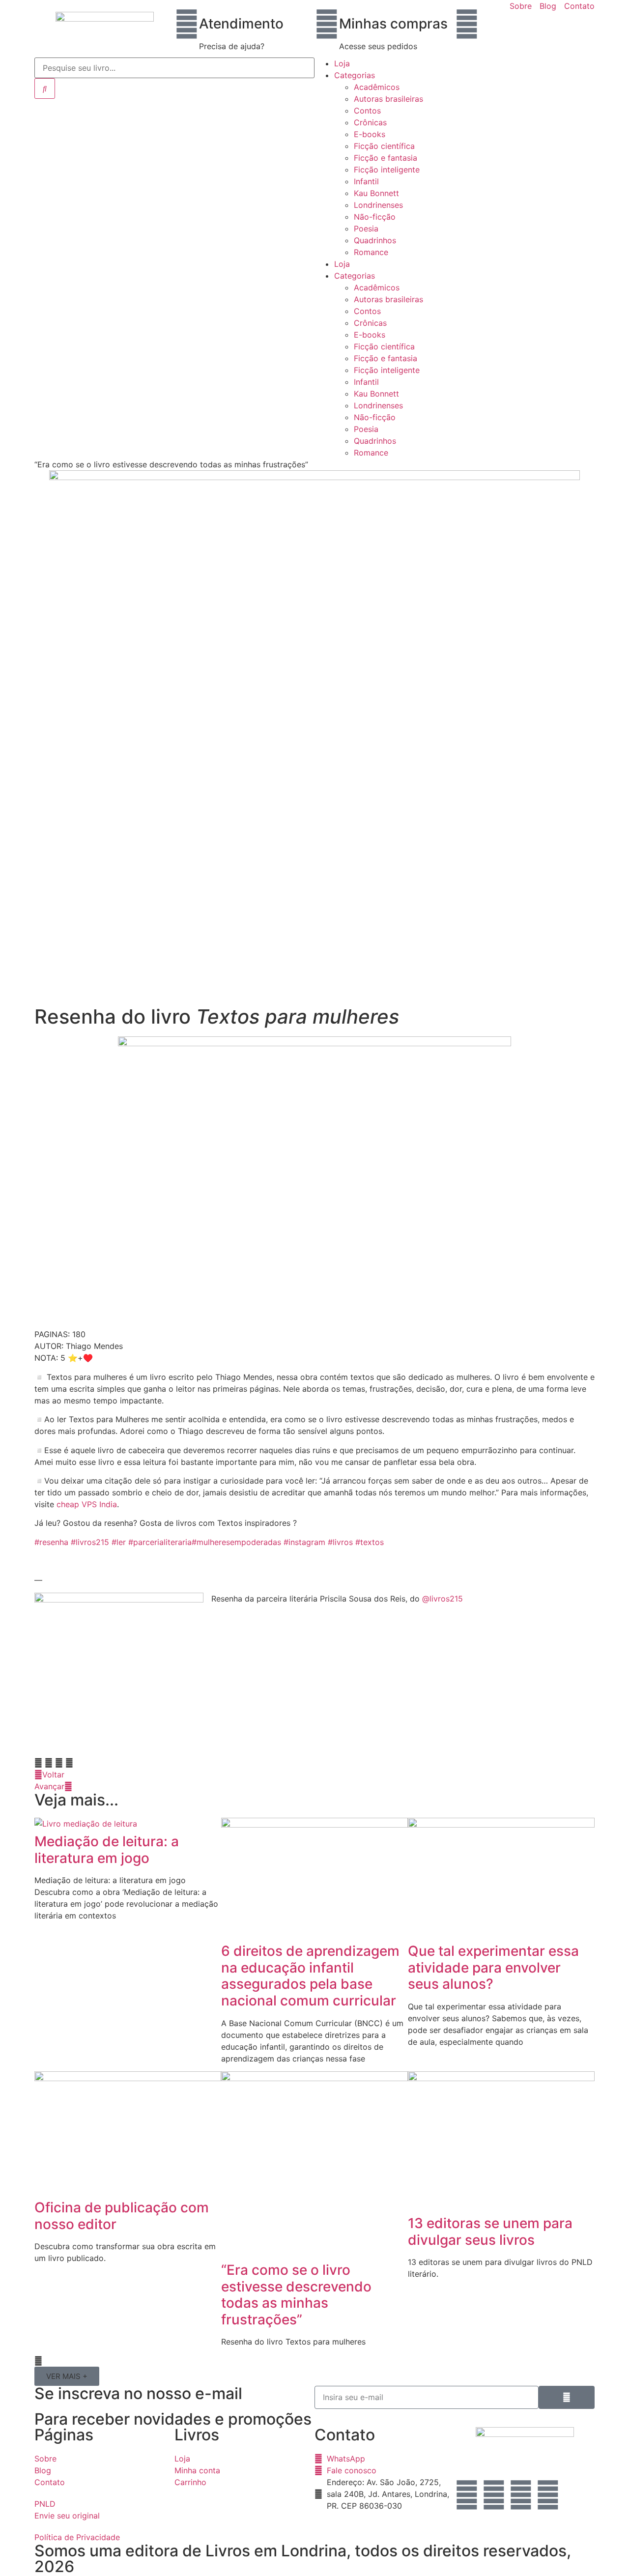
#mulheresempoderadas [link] (236, 1542)
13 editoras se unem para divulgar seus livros (490, 2232)
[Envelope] (494, 2495)
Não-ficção (375, 217)
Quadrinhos (375, 240)
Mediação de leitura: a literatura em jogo (107, 1850)
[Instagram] (467, 2495)
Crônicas (370, 122)
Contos (367, 111)
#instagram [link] (304, 1542)
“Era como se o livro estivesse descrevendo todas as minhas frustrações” (296, 2295)
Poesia (366, 229)
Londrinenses (378, 205)
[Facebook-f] (521, 2495)
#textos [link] (370, 1542)
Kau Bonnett (376, 193)
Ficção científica (384, 146)
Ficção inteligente (387, 170)
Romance (371, 252)
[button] (38, 1763)
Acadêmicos (377, 87)
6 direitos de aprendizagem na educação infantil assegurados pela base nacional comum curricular (310, 1976)
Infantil (366, 181)
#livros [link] (340, 1542)
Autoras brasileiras (388, 99)
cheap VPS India (87, 1504)
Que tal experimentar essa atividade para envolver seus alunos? (493, 1967)
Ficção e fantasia (386, 158)
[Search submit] (45, 88)
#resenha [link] (51, 1542)
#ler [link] (119, 1542)
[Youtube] (548, 2495)
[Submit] (567, 2397)
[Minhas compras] (327, 24)
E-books (370, 134)
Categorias (355, 75)
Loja (342, 63)
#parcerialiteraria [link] (160, 1542)
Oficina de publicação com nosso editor (122, 2216)
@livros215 (443, 1599)
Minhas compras (393, 24)
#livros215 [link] (90, 1542)
